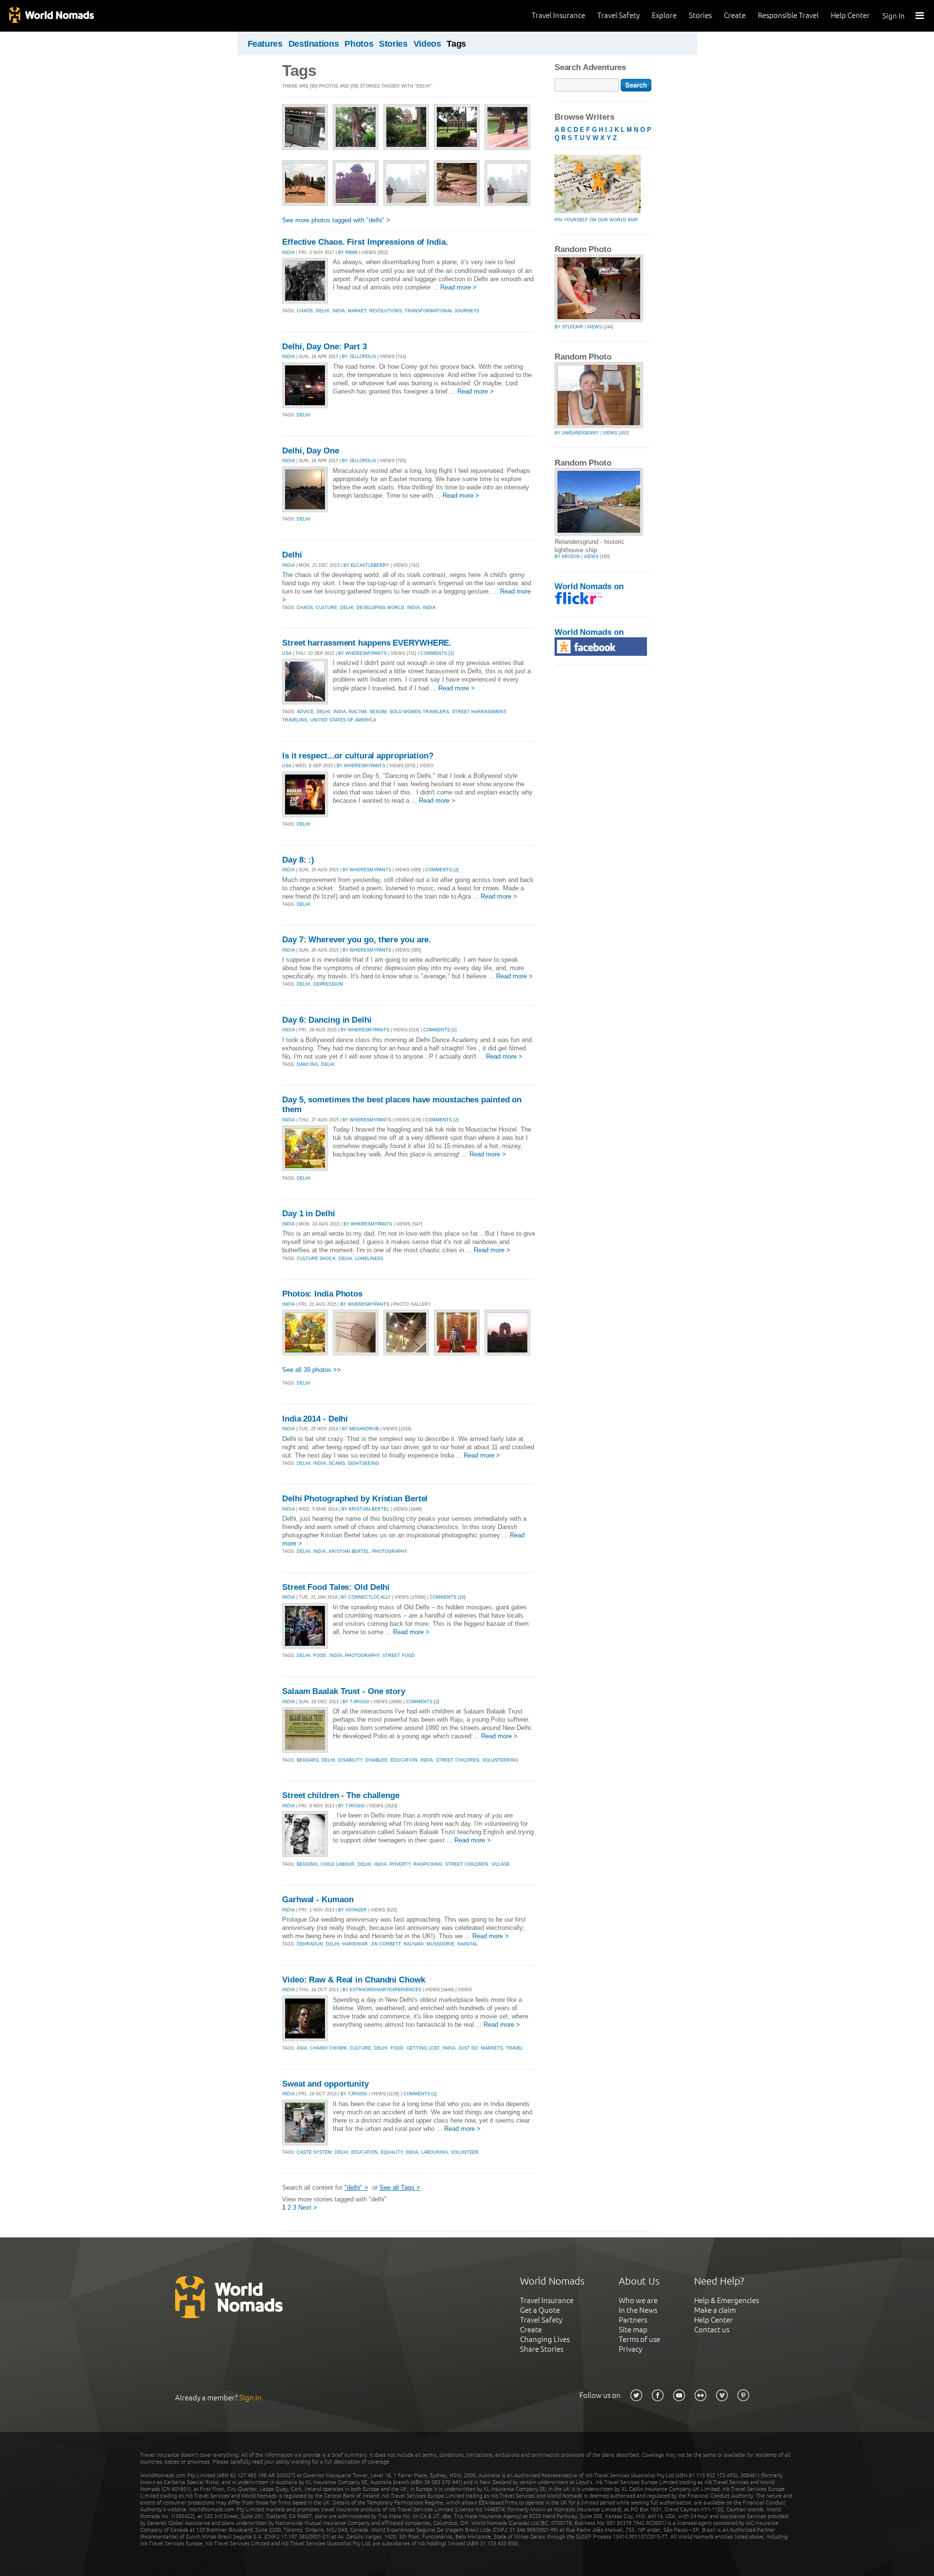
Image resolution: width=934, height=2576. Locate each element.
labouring (435, 2152)
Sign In (894, 16)
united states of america (343, 720)
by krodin (567, 557)
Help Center (850, 15)
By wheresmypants (362, 653)
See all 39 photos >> (312, 1370)
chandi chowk (328, 2048)
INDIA (288, 252)
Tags (456, 44)
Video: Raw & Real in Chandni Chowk (354, 1980)
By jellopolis (359, 357)
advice (305, 712)
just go (468, 2048)
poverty (400, 1864)
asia (302, 2048)
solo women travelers (419, 712)
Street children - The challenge (341, 1795)
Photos (359, 44)
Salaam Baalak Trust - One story (344, 1691)
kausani (414, 1944)
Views (594, 327)
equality (392, 2152)
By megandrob (360, 1429)
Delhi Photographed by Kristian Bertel (355, 1499)
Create (735, 15)
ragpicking (428, 1864)
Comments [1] (437, 653)
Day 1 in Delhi (309, 1214)
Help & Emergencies (727, 2300)
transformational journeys (442, 311)
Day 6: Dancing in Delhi (327, 1020)
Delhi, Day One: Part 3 (324, 347)
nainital (467, 1944)
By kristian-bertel (365, 1509)
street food (399, 1656)
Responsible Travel (788, 15)
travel (514, 2048)
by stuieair (569, 327)
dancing (307, 1064)
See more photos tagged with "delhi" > (336, 220)
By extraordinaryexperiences (382, 1990)
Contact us (712, 2330)
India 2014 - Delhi (315, 1419)
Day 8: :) (298, 860)
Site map (633, 2330)
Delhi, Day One (311, 451)
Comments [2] (442, 870)
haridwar (355, 1944)
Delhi (292, 555)
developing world (380, 608)
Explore (664, 15)
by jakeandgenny (577, 433)
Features (265, 44)
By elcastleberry (366, 565)
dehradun (310, 1944)
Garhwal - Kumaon (318, 1900)
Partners (633, 2320)
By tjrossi (356, 1702)
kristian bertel (349, 1551)
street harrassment (479, 712)
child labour (338, 1864)
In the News (638, 2310)
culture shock (316, 1259)
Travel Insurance (558, 15)
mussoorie (440, 1944)
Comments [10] (448, 1597)
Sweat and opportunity (325, 2084)
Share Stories (542, 2349)
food (320, 1656)
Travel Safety (619, 15)
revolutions (386, 311)
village (501, 1864)
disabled (377, 1760)
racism (358, 712)
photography (390, 1551)
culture (326, 608)
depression (328, 984)
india (339, 311)
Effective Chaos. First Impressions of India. (365, 242)
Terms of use (639, 2339)
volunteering (500, 1760)
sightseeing (363, 1463)
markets (492, 2048)
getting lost (423, 2048)
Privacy (630, 2349)
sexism (378, 712)
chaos (305, 311)
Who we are (638, 2300)
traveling (295, 720)
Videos (427, 44)
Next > (308, 2207)
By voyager (352, 1910)
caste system (314, 2152)
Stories (700, 15)
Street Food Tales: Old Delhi (336, 1587)
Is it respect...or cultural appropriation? (358, 756)
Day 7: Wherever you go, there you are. (357, 940)
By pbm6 (348, 252)
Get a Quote (540, 2310)
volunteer (465, 2152)
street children (458, 1760)
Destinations (314, 44)
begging (307, 1864)
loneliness (369, 1259)
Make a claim (715, 2310)
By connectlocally (366, 1597)
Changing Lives (545, 2339)
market (357, 311)
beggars (308, 1760)
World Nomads (51, 16)
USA (287, 653)
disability (350, 1760)
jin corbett (386, 1944)
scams (337, 1463)
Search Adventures (590, 67)
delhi (323, 311)
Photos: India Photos (322, 1294)
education (404, 1760)
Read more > (458, 287)
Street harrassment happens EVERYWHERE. (367, 643)
